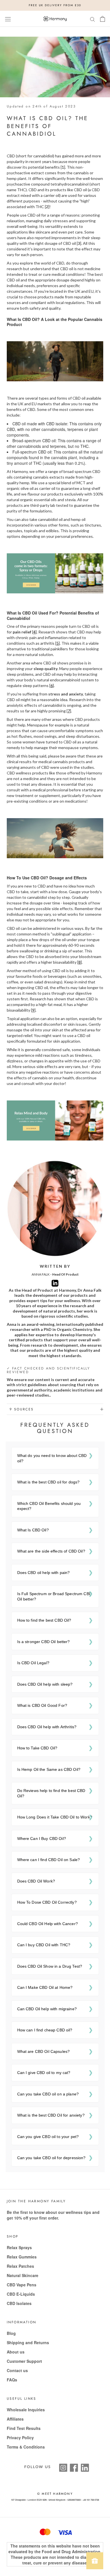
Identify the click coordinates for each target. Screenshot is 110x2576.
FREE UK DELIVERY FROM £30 (55, 5)
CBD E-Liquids (21, 2294)
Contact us (17, 2370)
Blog (11, 2333)
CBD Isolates (19, 2303)
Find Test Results (24, 2428)
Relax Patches (20, 2266)
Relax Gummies (22, 2257)
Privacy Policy (20, 2438)
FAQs (12, 2380)
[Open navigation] (8, 19)
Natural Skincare (23, 2275)
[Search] (93, 19)
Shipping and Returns (28, 2342)
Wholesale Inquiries (26, 2410)
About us (16, 2352)
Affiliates (15, 2419)
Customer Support (24, 2361)
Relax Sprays (19, 2247)
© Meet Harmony (55, 2494)
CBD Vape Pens (22, 2285)
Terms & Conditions (26, 2447)
